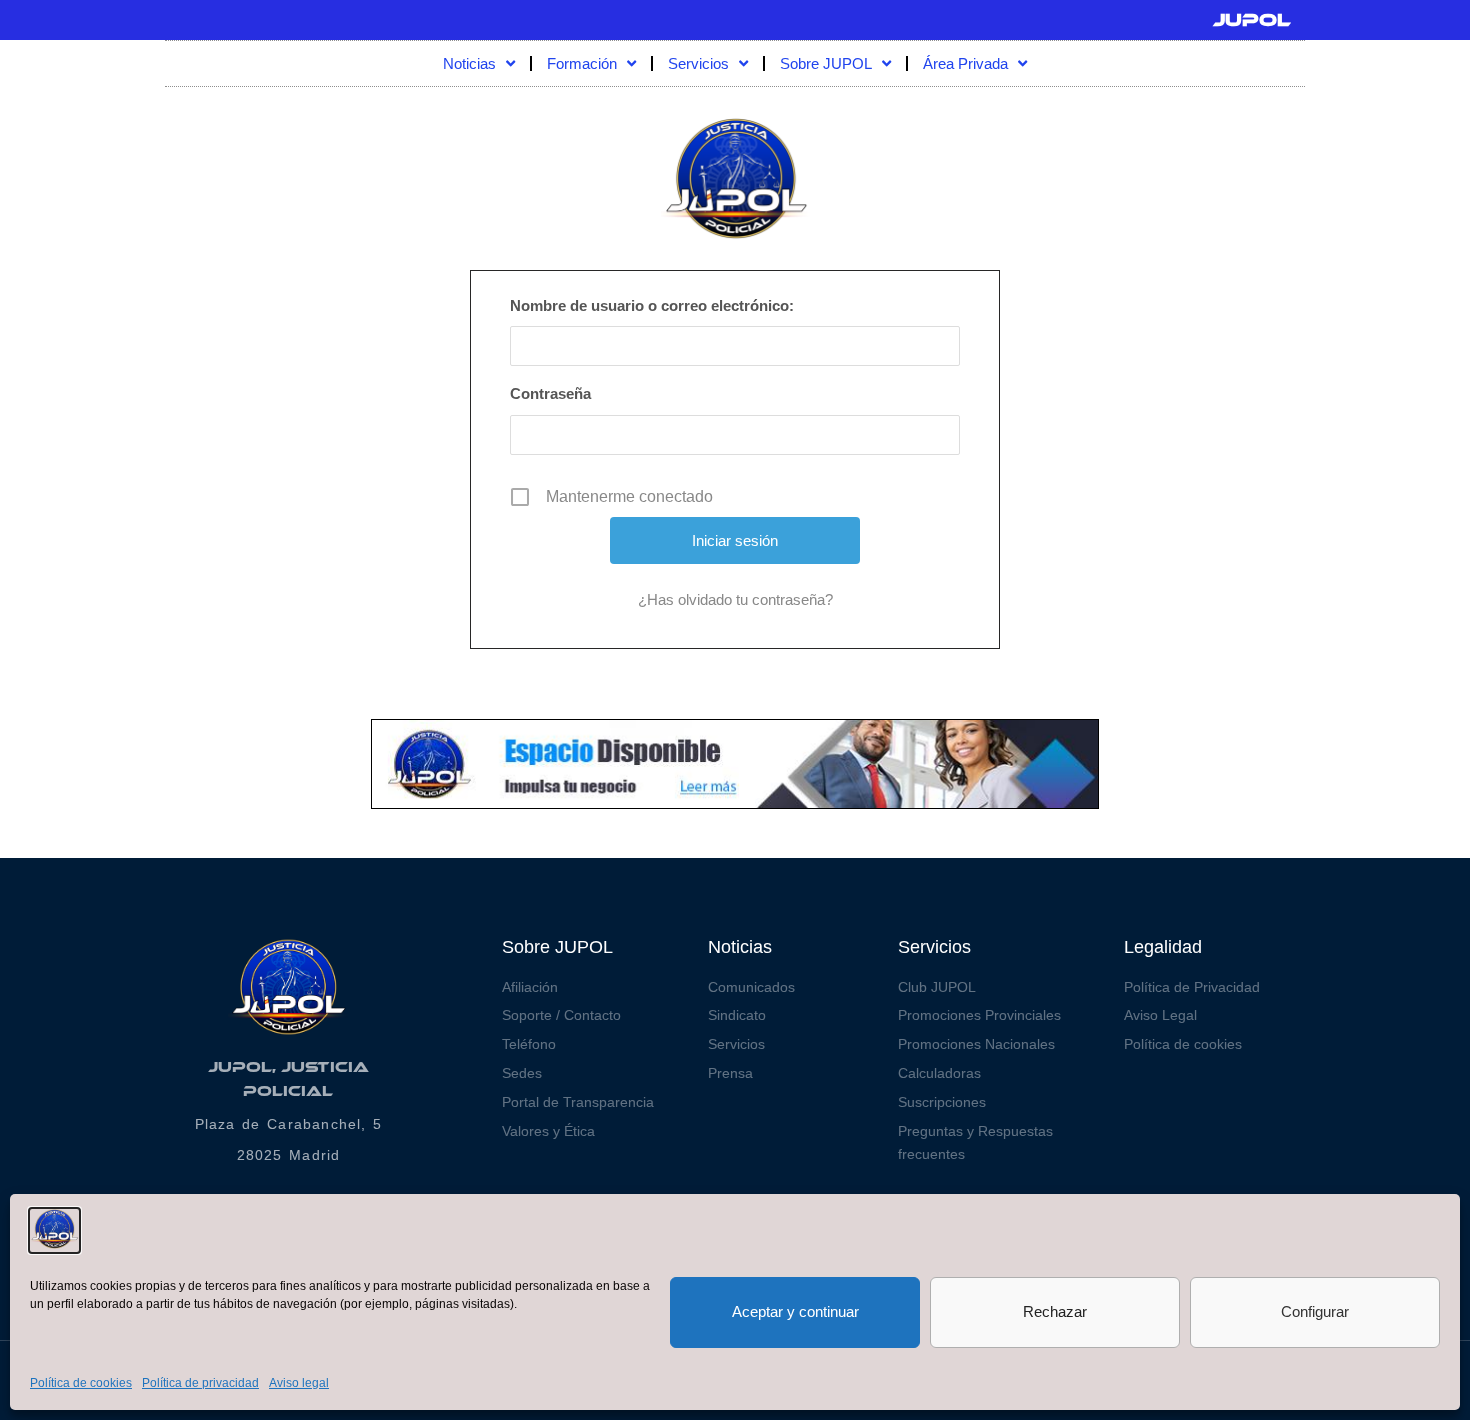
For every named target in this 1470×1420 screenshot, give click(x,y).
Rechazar (1055, 1311)
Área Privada (965, 63)
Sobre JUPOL (826, 63)
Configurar (1315, 1311)
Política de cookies (81, 1383)
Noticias (469, 63)
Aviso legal (299, 1383)
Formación (582, 63)
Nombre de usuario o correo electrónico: (652, 305)
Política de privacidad (200, 1383)
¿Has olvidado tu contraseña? (735, 599)
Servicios (698, 63)
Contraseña (550, 393)
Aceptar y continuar (795, 1311)
